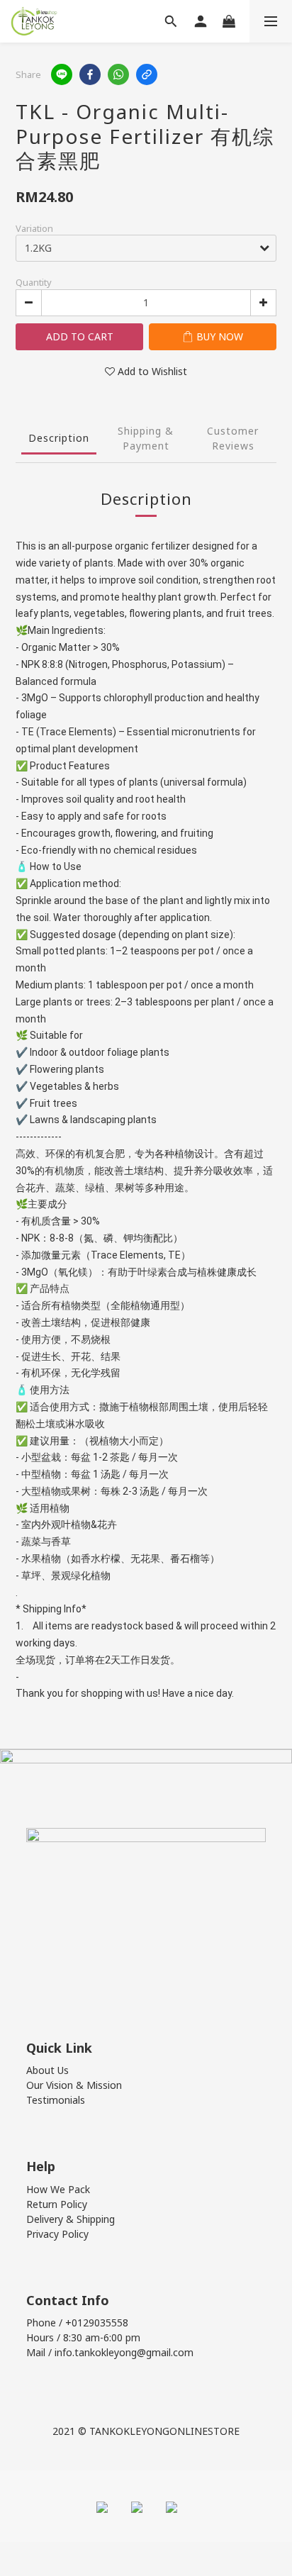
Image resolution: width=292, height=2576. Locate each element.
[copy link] (147, 74)
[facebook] (90, 74)
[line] (62, 74)
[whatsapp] (118, 74)
